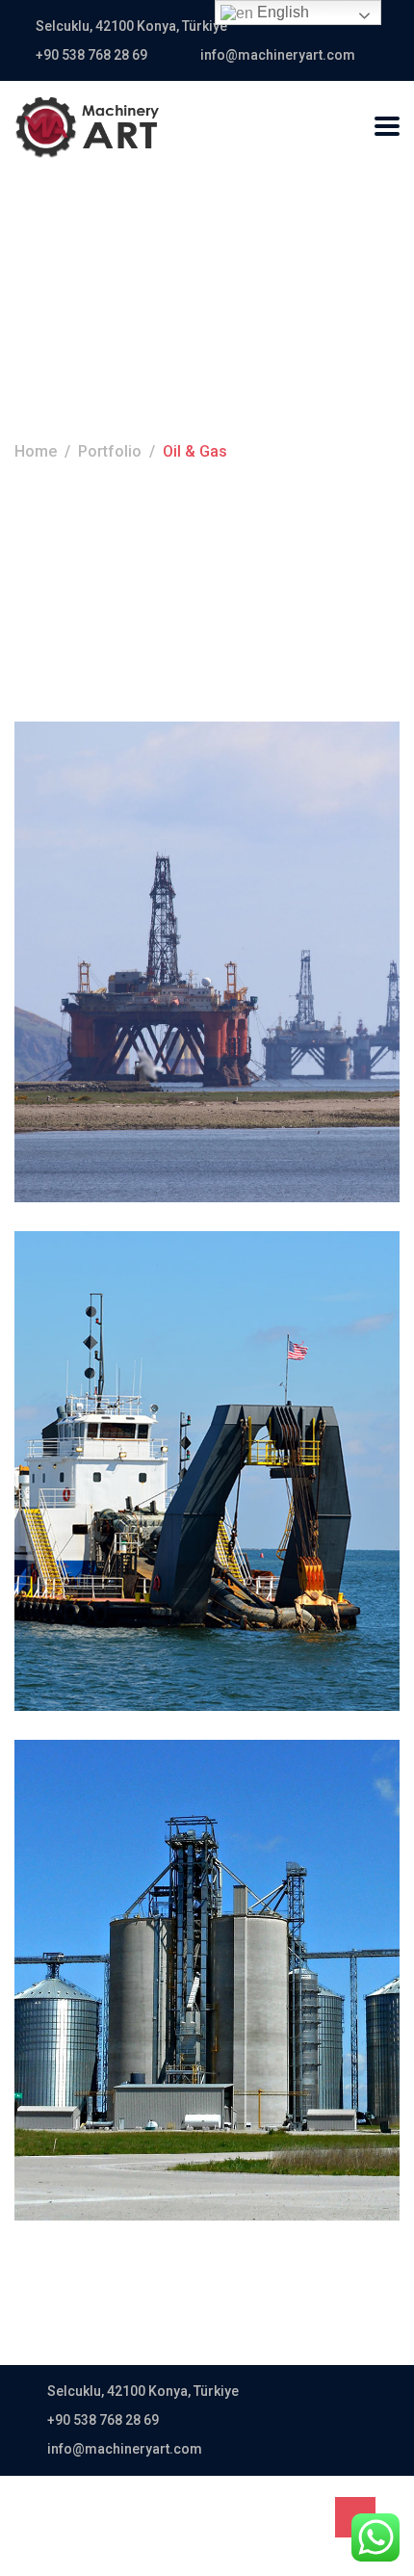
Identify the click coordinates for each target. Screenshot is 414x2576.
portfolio (110, 451)
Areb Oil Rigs (125, 888)
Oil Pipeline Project (165, 1397)
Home (36, 451)
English (281, 12)
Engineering (79, 1366)
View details (88, 1103)
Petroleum (140, 857)
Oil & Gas (70, 857)
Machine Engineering (178, 1906)
